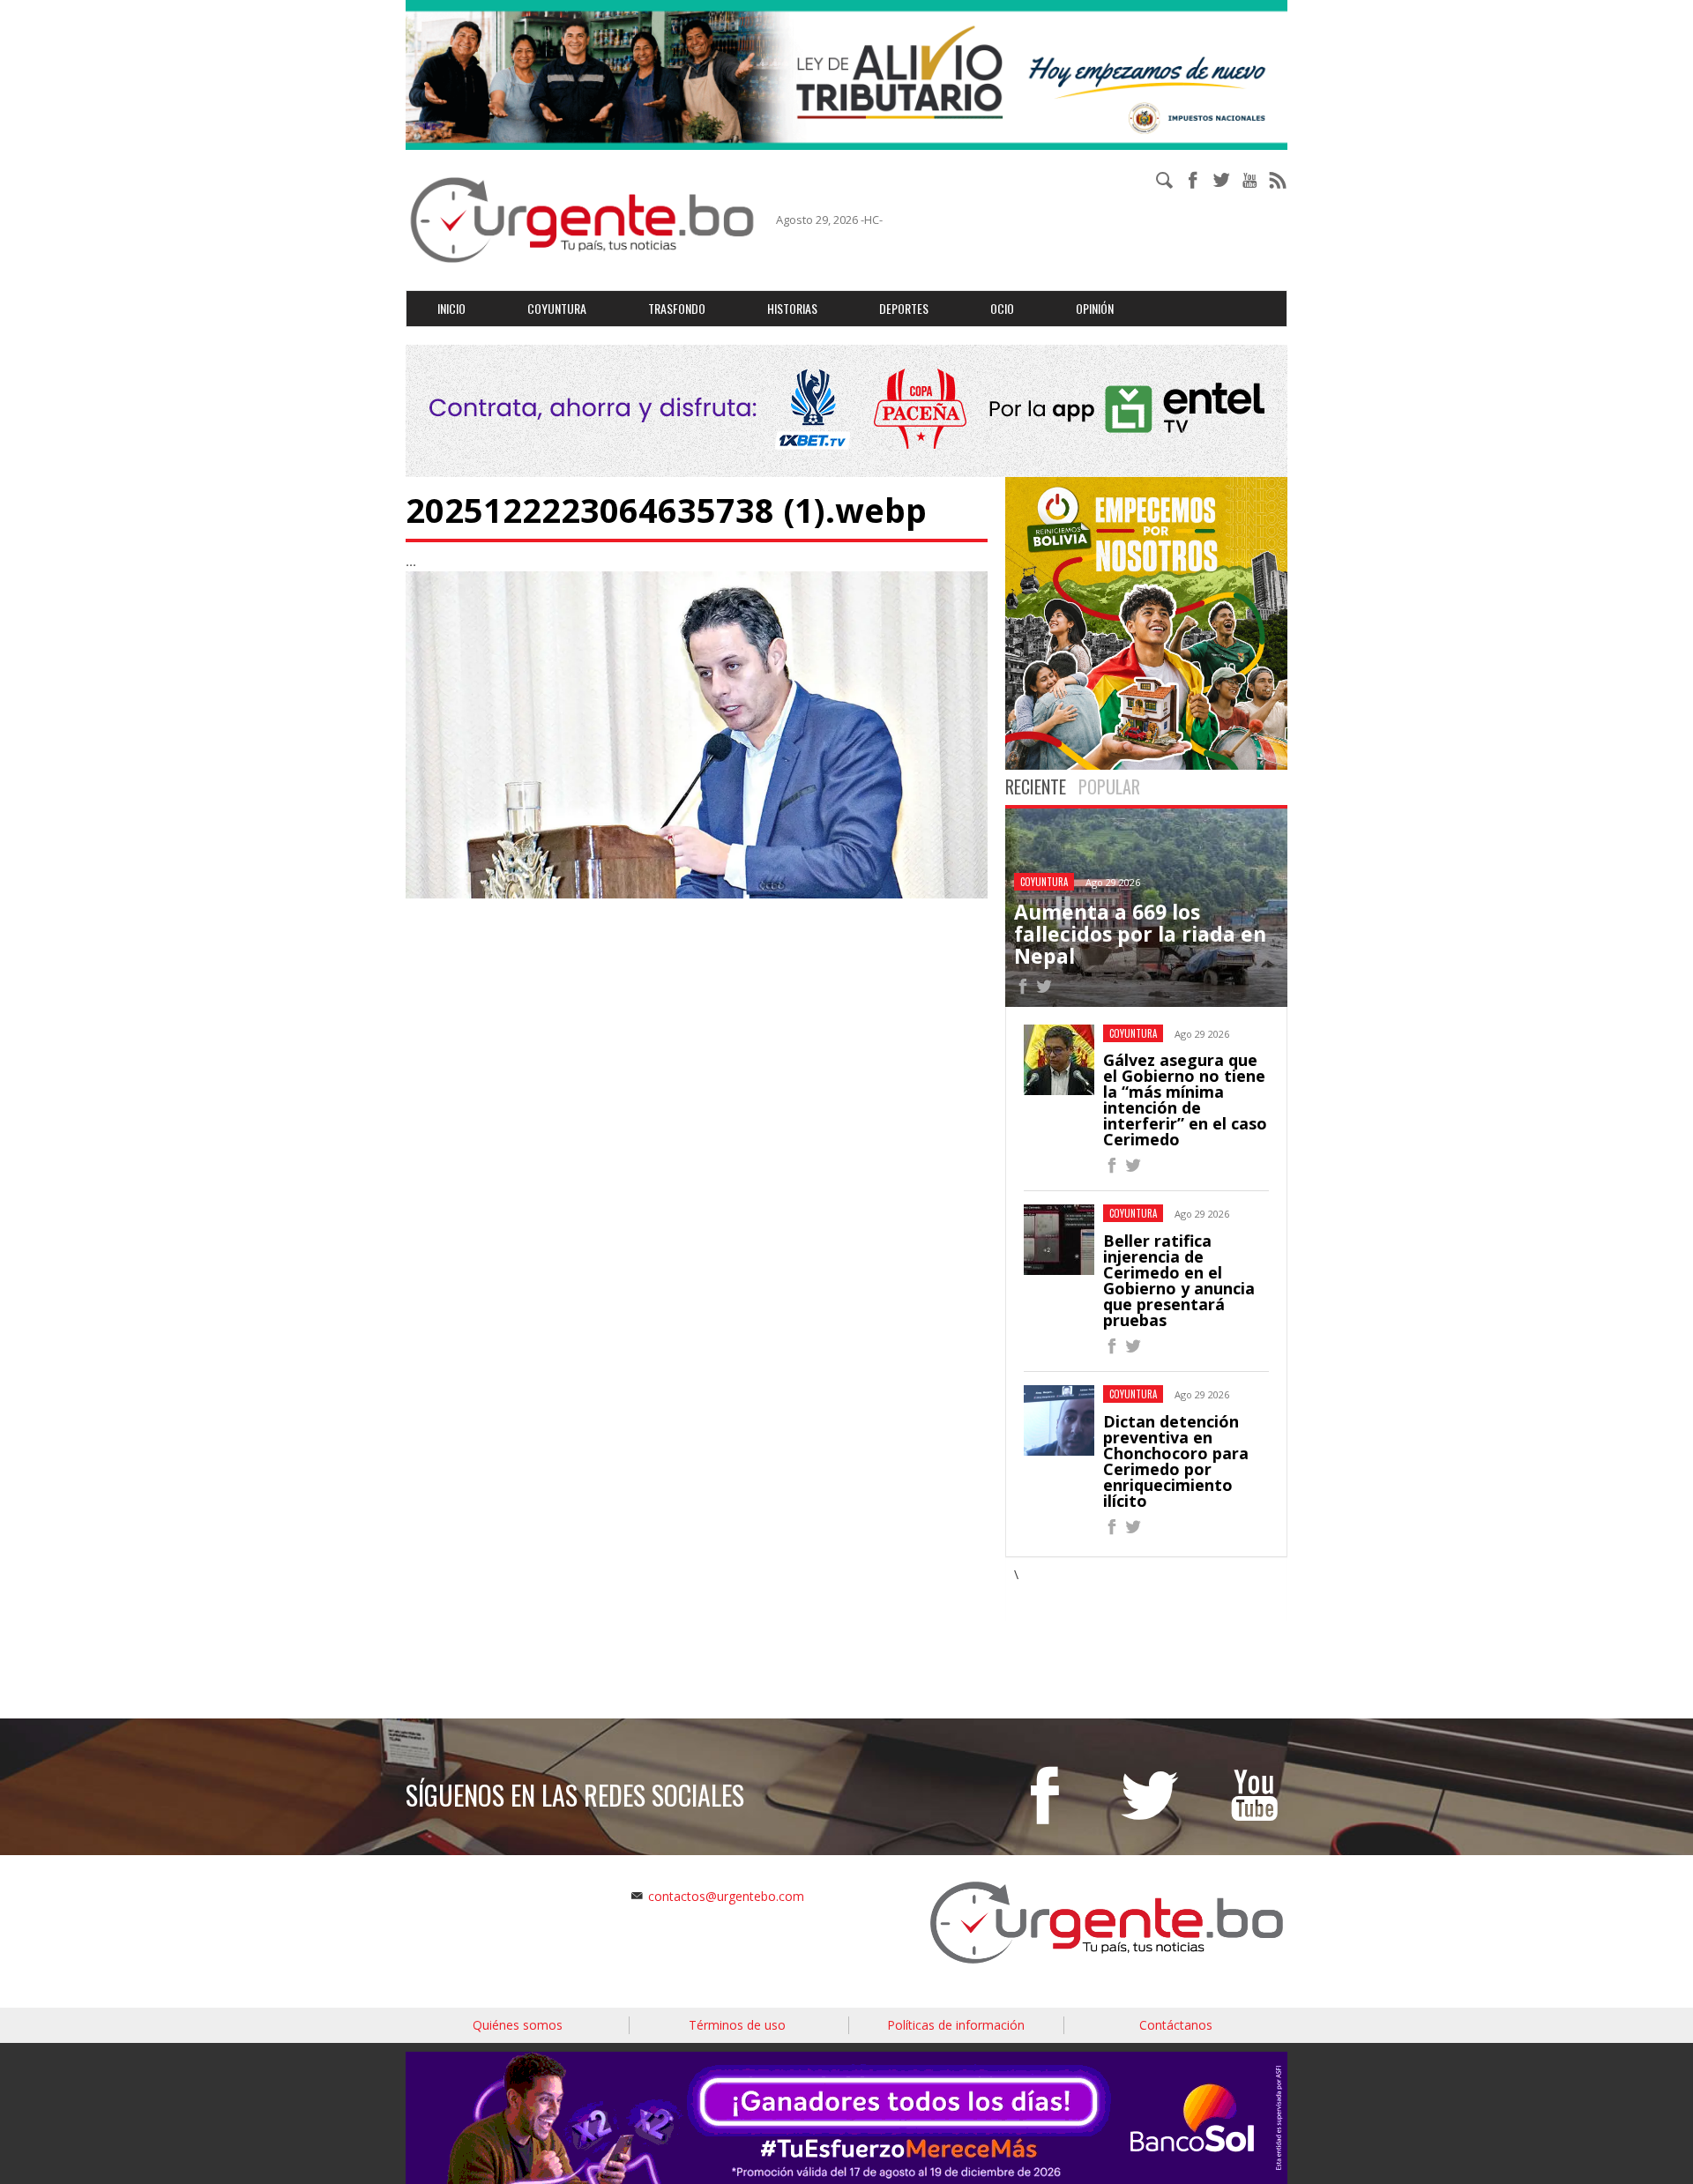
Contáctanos (1176, 2025)
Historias (792, 308)
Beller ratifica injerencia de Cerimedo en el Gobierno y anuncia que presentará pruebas (1179, 1280)
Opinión (1095, 308)
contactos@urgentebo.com (726, 1896)
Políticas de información (956, 2025)
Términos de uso (737, 2025)
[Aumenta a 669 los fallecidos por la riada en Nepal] (1023, 989)
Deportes (904, 308)
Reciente (1036, 786)
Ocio (1002, 308)
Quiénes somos (518, 2025)
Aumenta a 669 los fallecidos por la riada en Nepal (1140, 934)
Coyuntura (557, 308)
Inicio (451, 308)
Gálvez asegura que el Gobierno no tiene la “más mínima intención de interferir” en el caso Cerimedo (1185, 1099)
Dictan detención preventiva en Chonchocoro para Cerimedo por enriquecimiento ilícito (1176, 1461)
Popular (1109, 786)
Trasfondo (677, 308)
